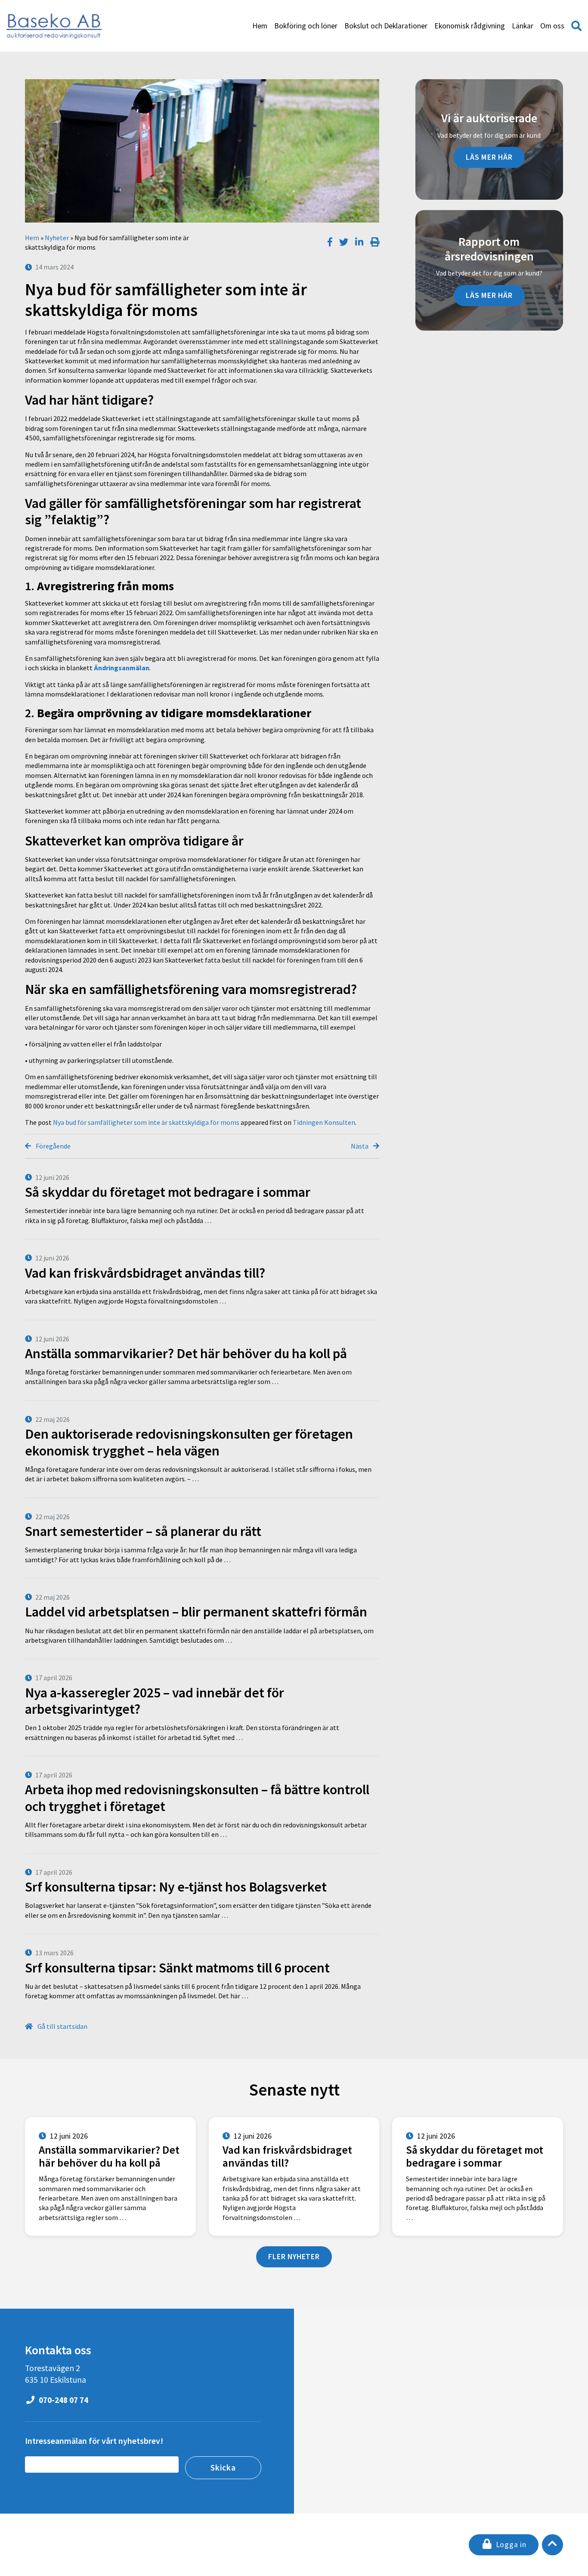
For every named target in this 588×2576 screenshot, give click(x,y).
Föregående (53, 1146)
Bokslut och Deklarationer (386, 26)
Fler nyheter (294, 2257)
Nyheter (57, 238)
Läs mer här (489, 157)
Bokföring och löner (306, 26)
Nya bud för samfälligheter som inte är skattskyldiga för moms (146, 1122)
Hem (260, 26)
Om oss (552, 26)
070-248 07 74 (63, 2400)
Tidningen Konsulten (324, 1122)
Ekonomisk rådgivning (470, 26)
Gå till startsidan (62, 2026)
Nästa (360, 1146)
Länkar (523, 26)
